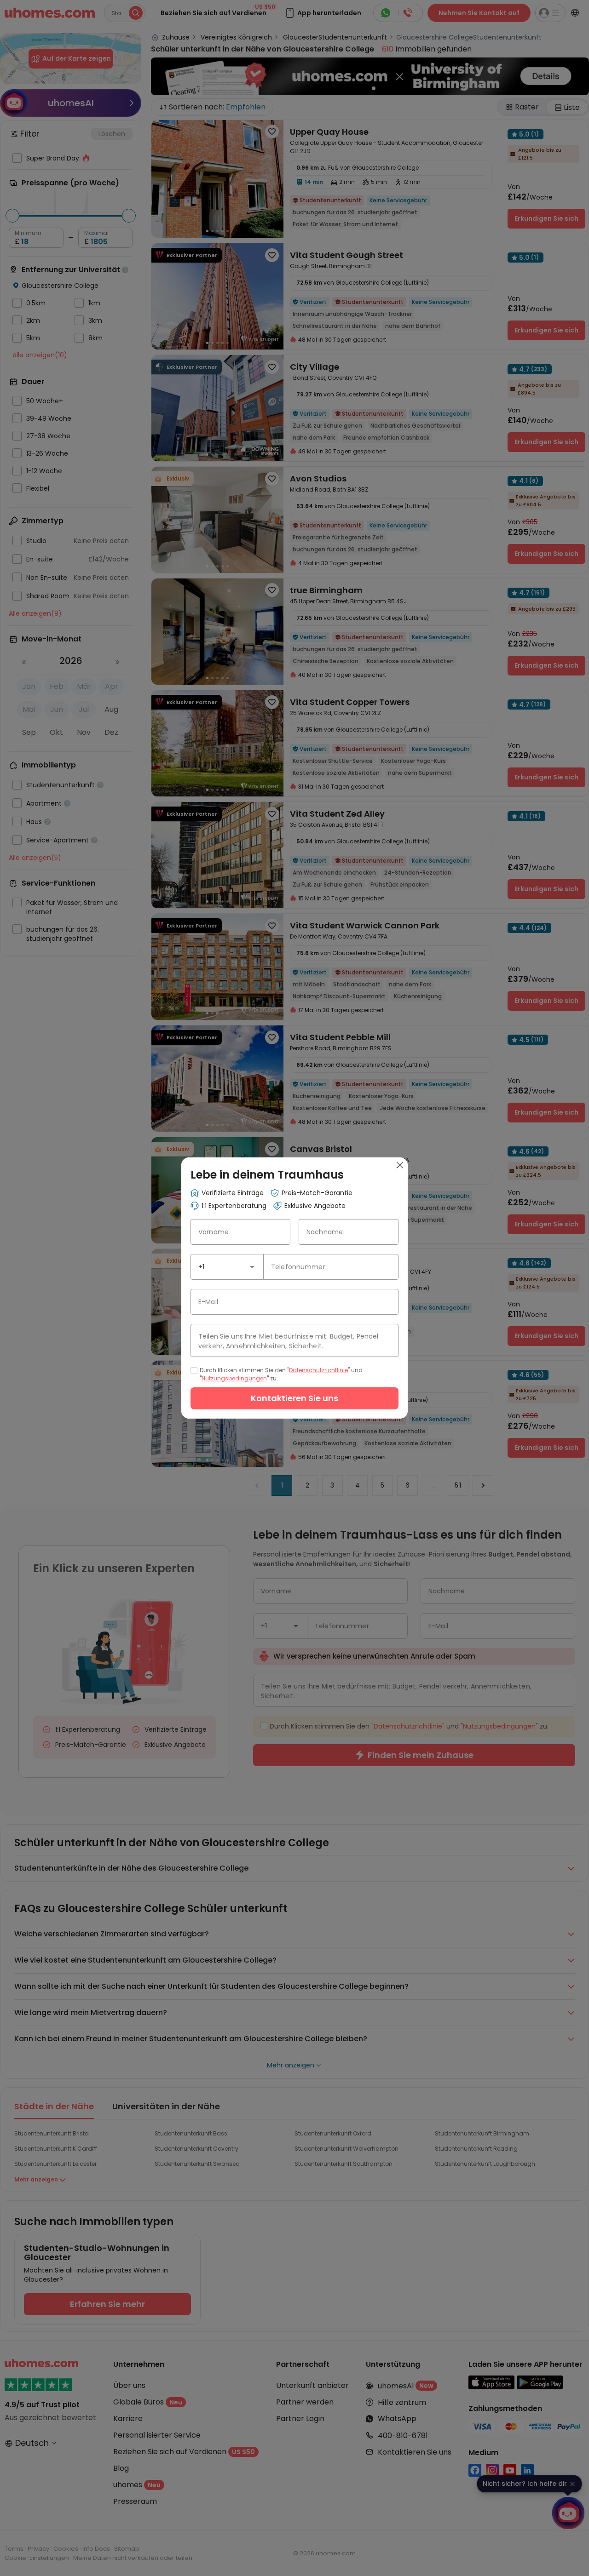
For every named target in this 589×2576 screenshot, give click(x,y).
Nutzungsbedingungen (234, 1378)
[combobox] (227, 1267)
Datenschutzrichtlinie (318, 1370)
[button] (252, 1267)
